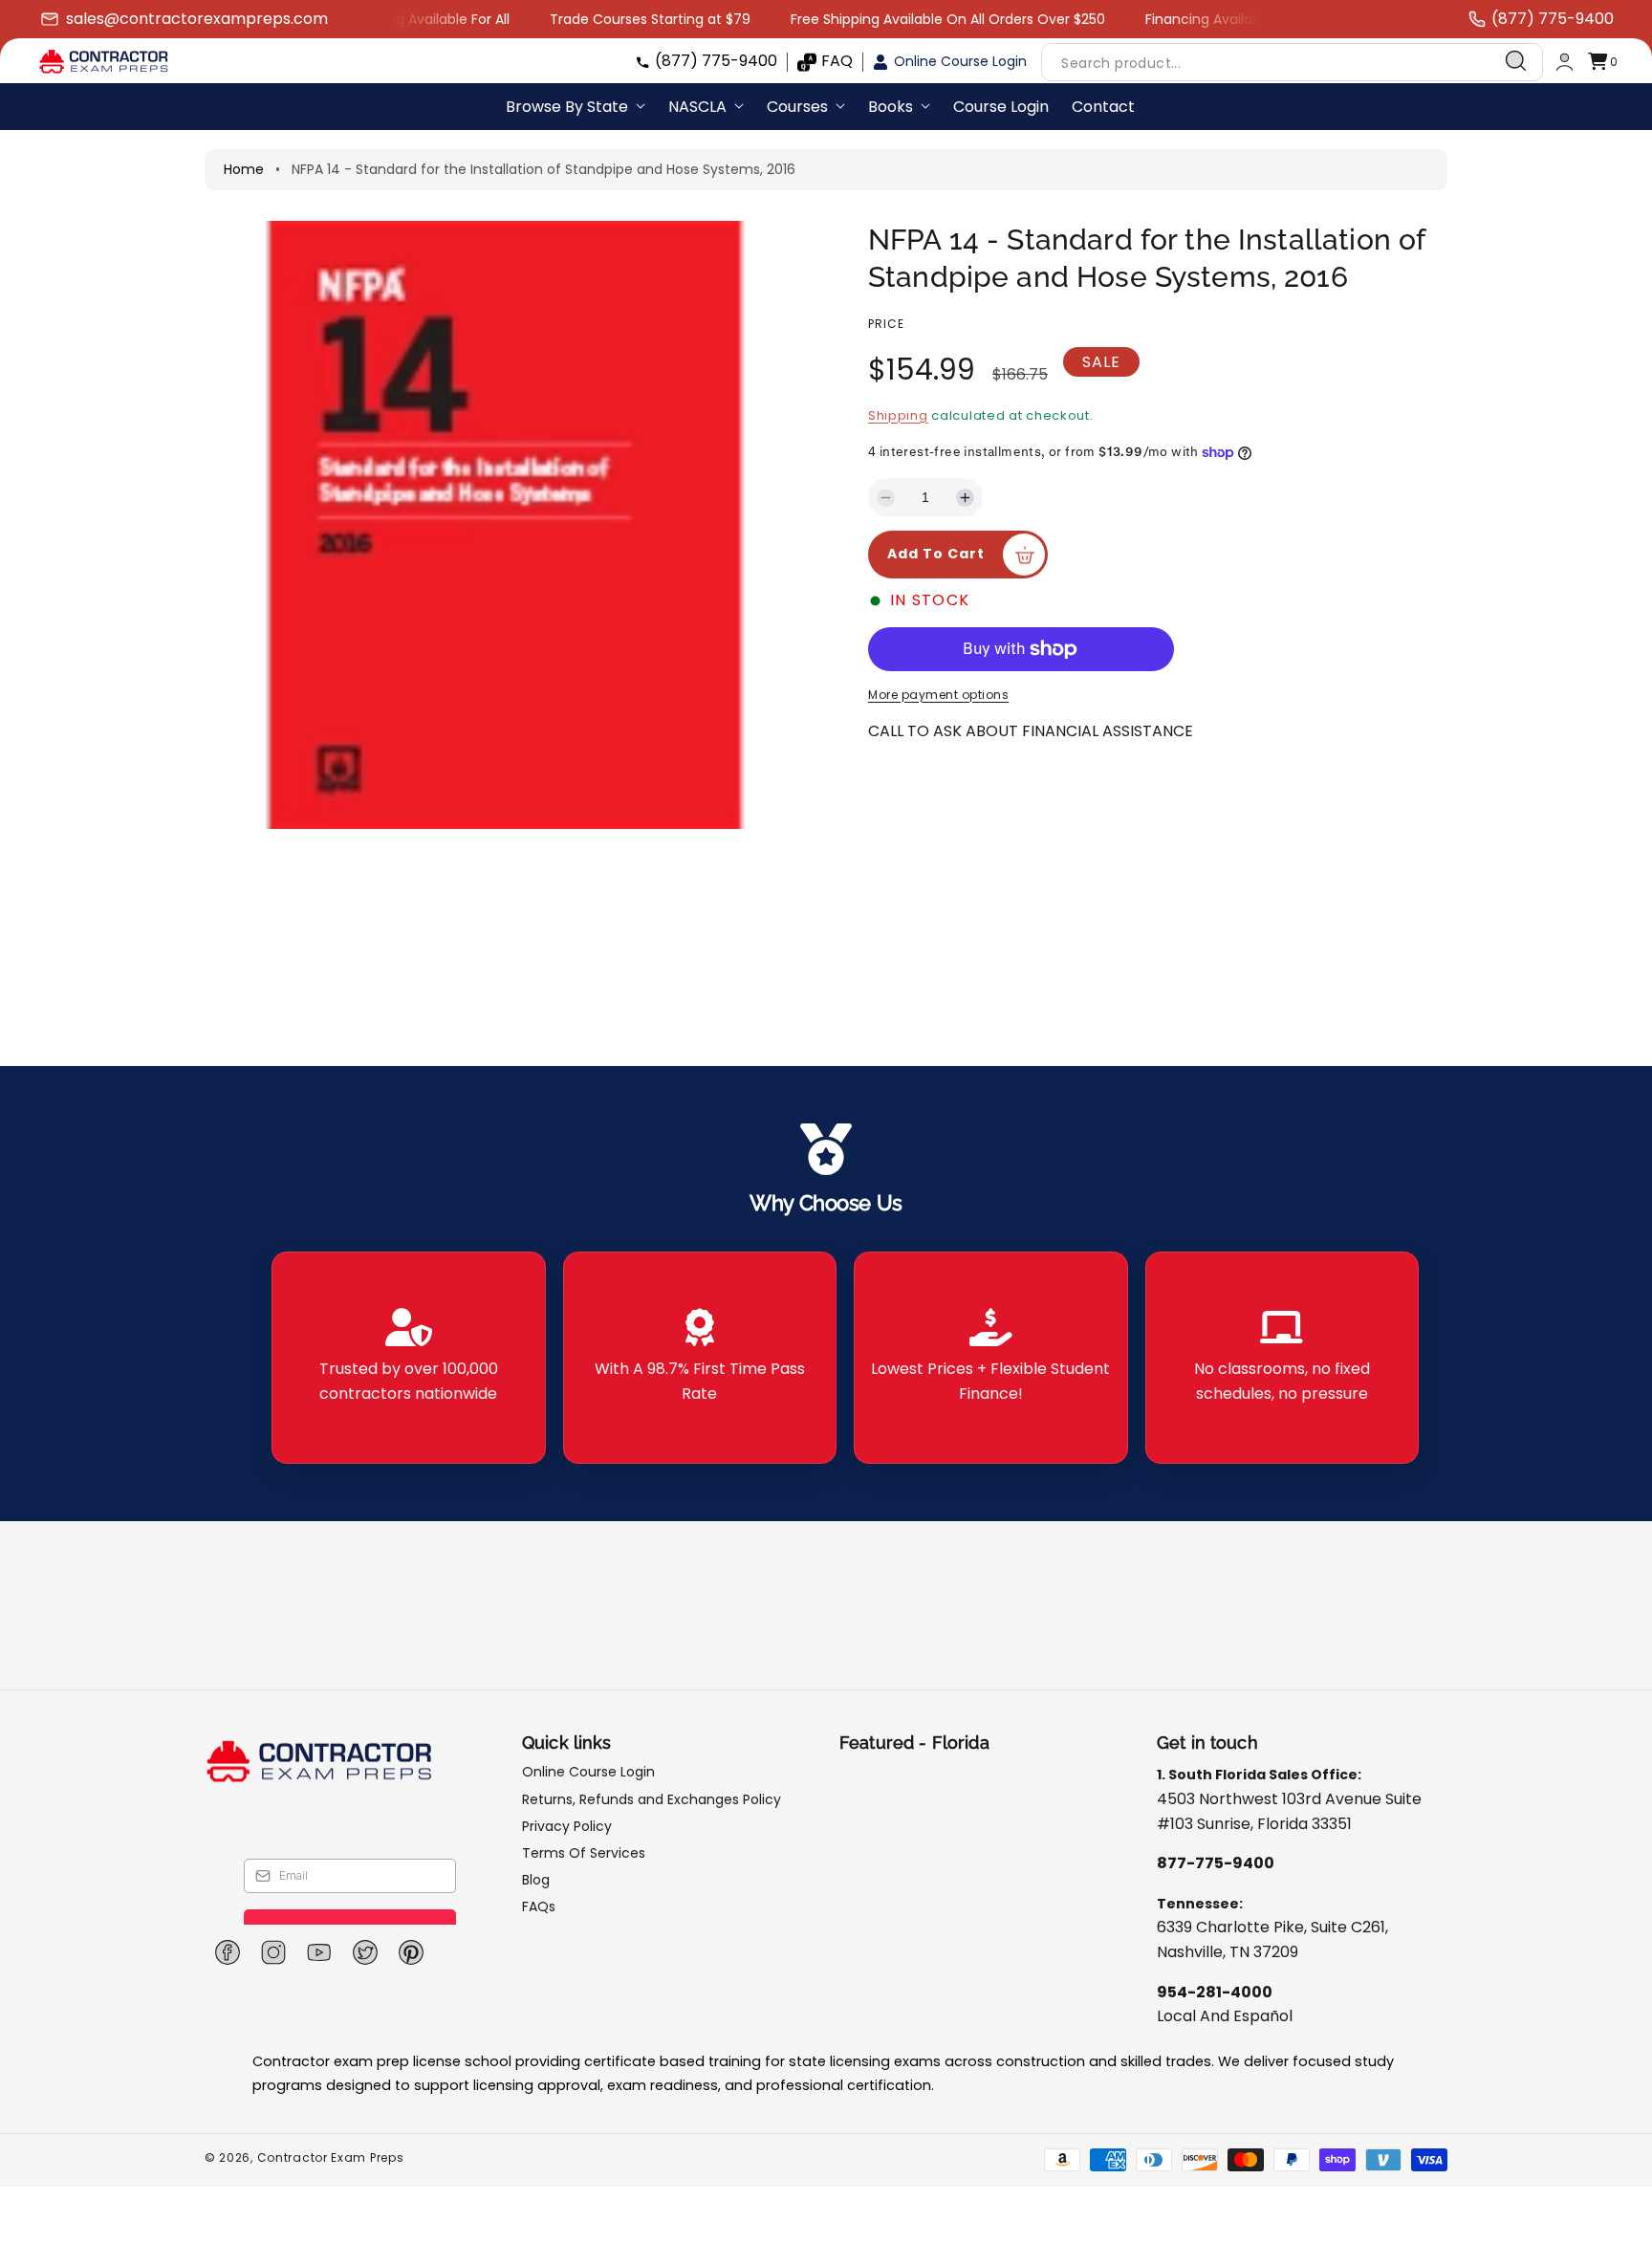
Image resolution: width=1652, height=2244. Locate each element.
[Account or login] (1565, 62)
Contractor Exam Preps (331, 2157)
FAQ (837, 61)
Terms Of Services (584, 1853)
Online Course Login (960, 61)
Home (244, 169)
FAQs (539, 1906)
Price (886, 324)
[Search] (1516, 61)
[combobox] (1292, 62)
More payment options (938, 695)
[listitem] (409, 1358)
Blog (536, 1880)
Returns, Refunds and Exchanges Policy (652, 1799)
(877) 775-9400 (716, 61)
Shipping (898, 415)
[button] (1602, 62)
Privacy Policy (567, 1826)
